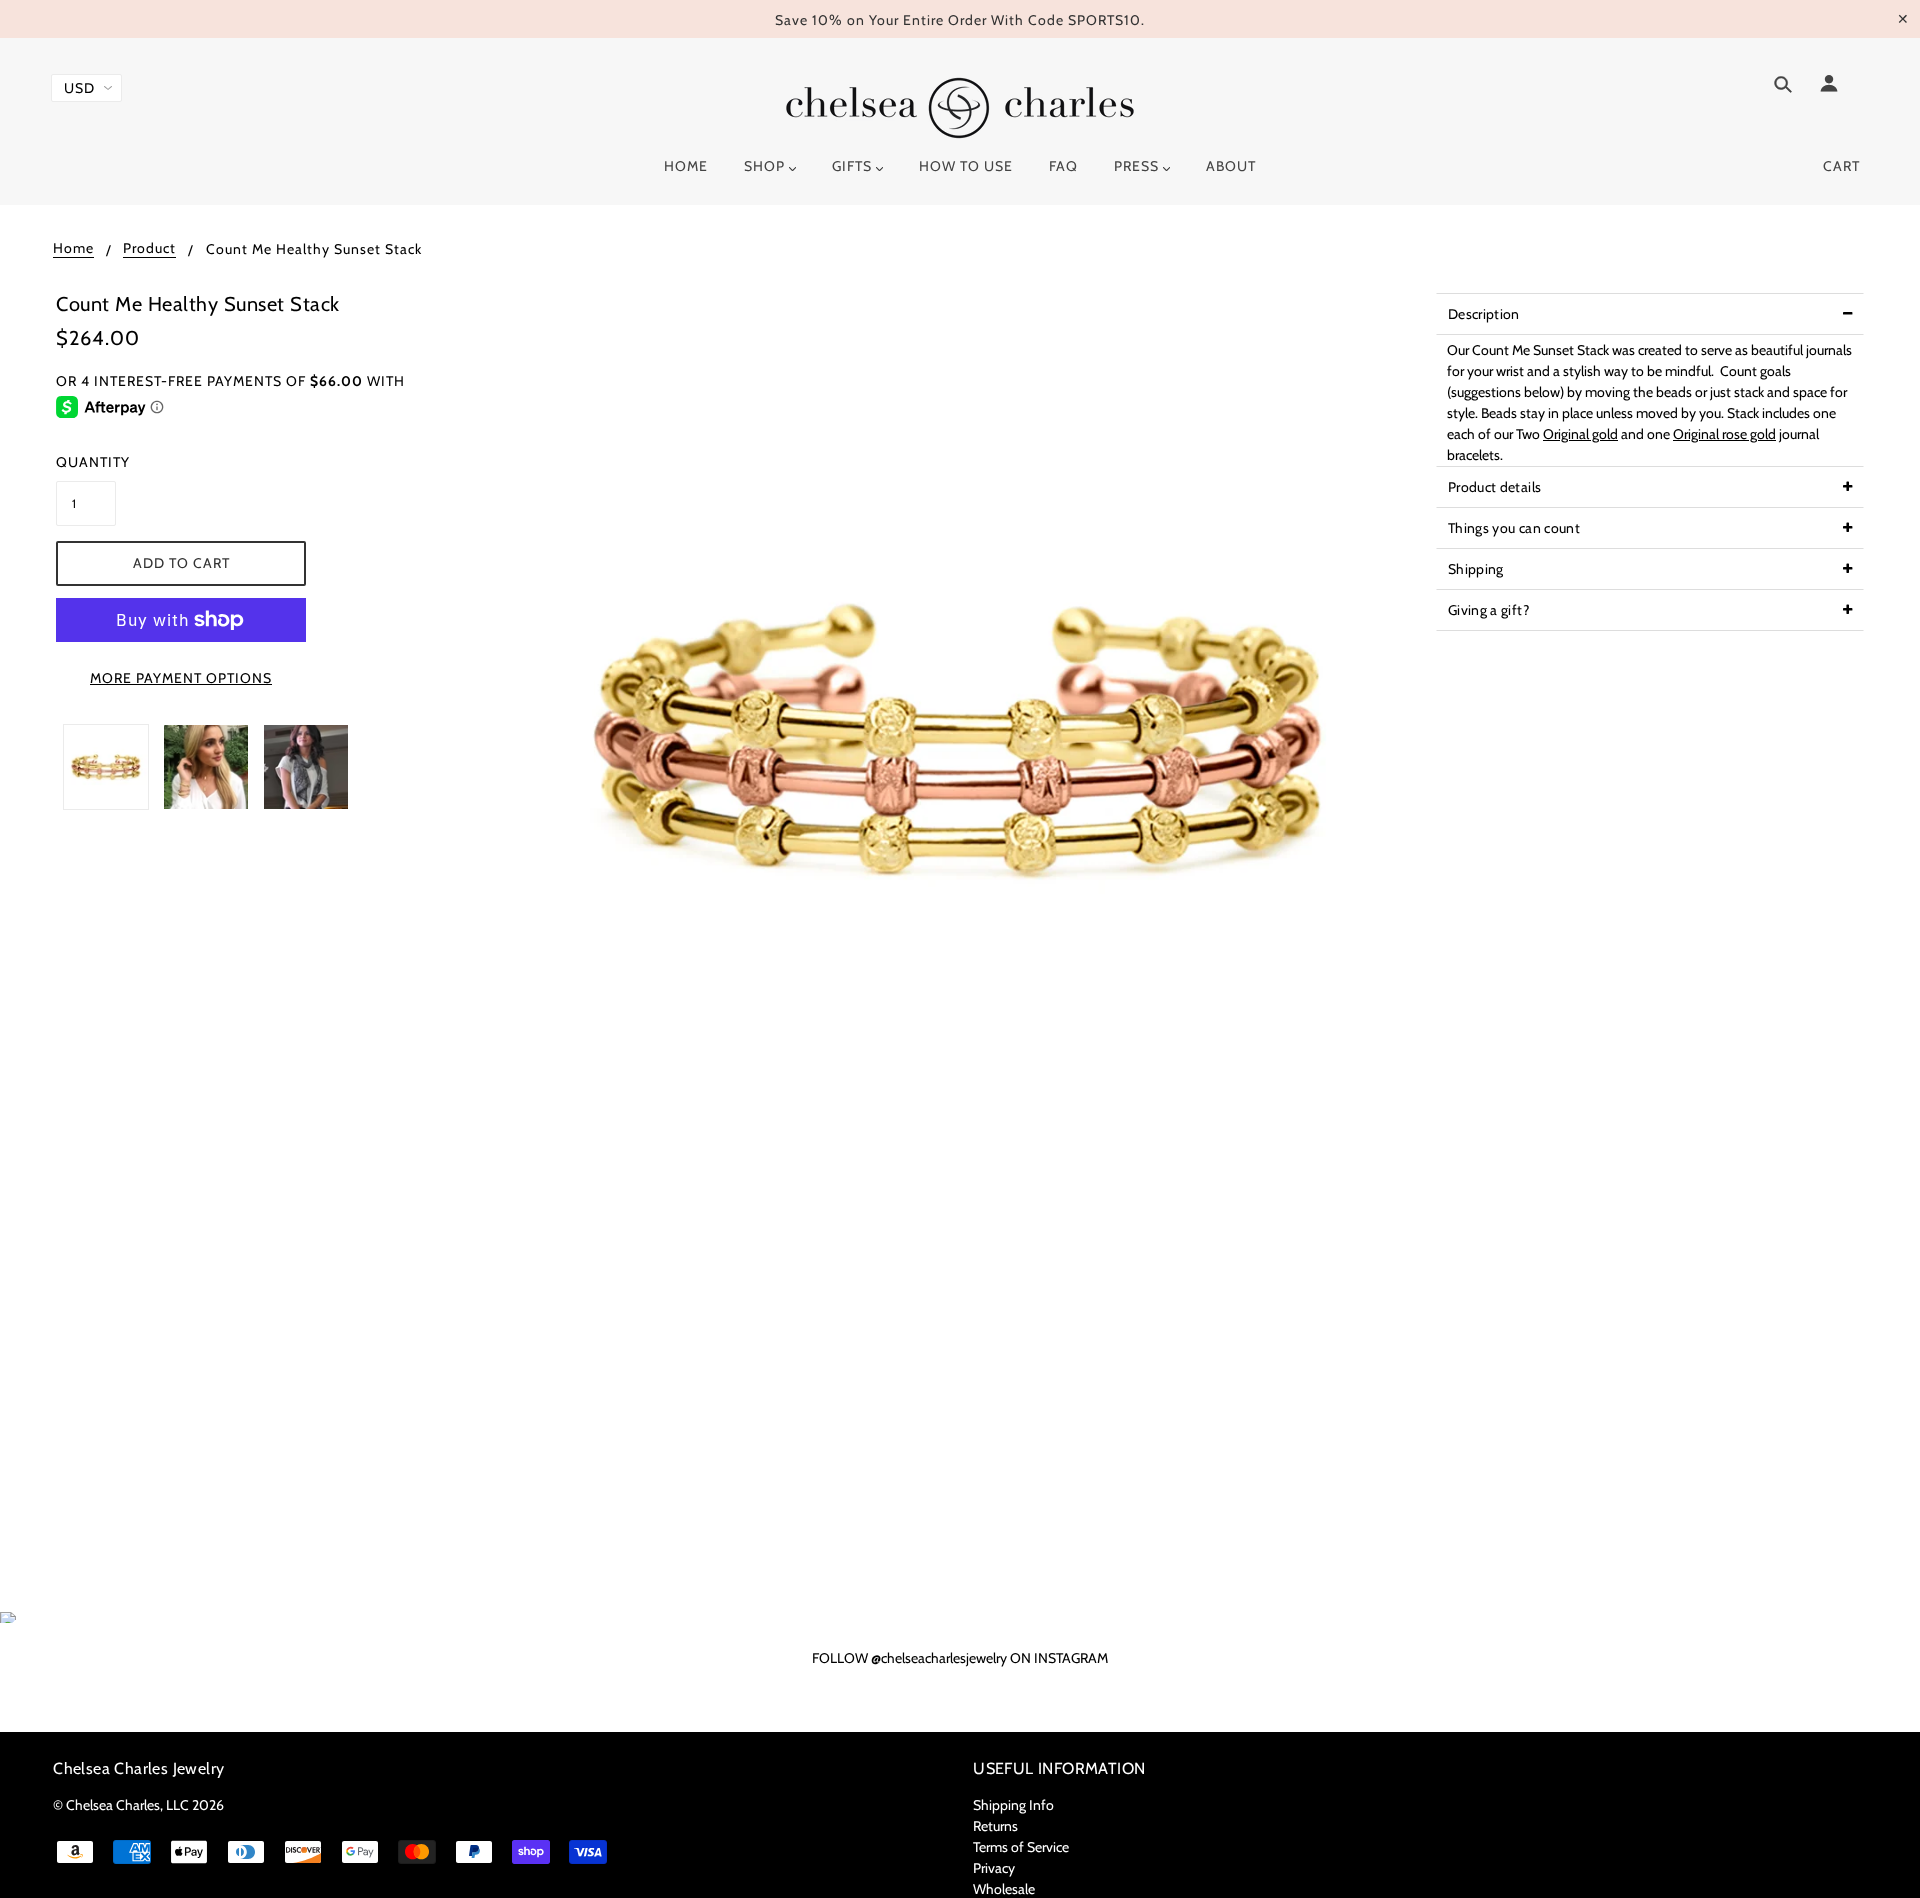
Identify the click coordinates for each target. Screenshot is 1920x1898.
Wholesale (1004, 1889)
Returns (995, 1826)
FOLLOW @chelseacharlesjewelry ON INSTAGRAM (960, 1658)
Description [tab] (1484, 314)
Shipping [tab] (1476, 569)
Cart (1841, 166)
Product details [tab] (1494, 487)
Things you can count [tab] (1514, 528)
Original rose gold (1724, 434)
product (149, 249)
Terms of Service (1021, 1847)
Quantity (86, 462)
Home (73, 249)
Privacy (994, 1868)
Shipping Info (1013, 1805)
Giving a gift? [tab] (1488, 610)
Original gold (1580, 434)
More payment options (181, 678)
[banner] (960, 108)
